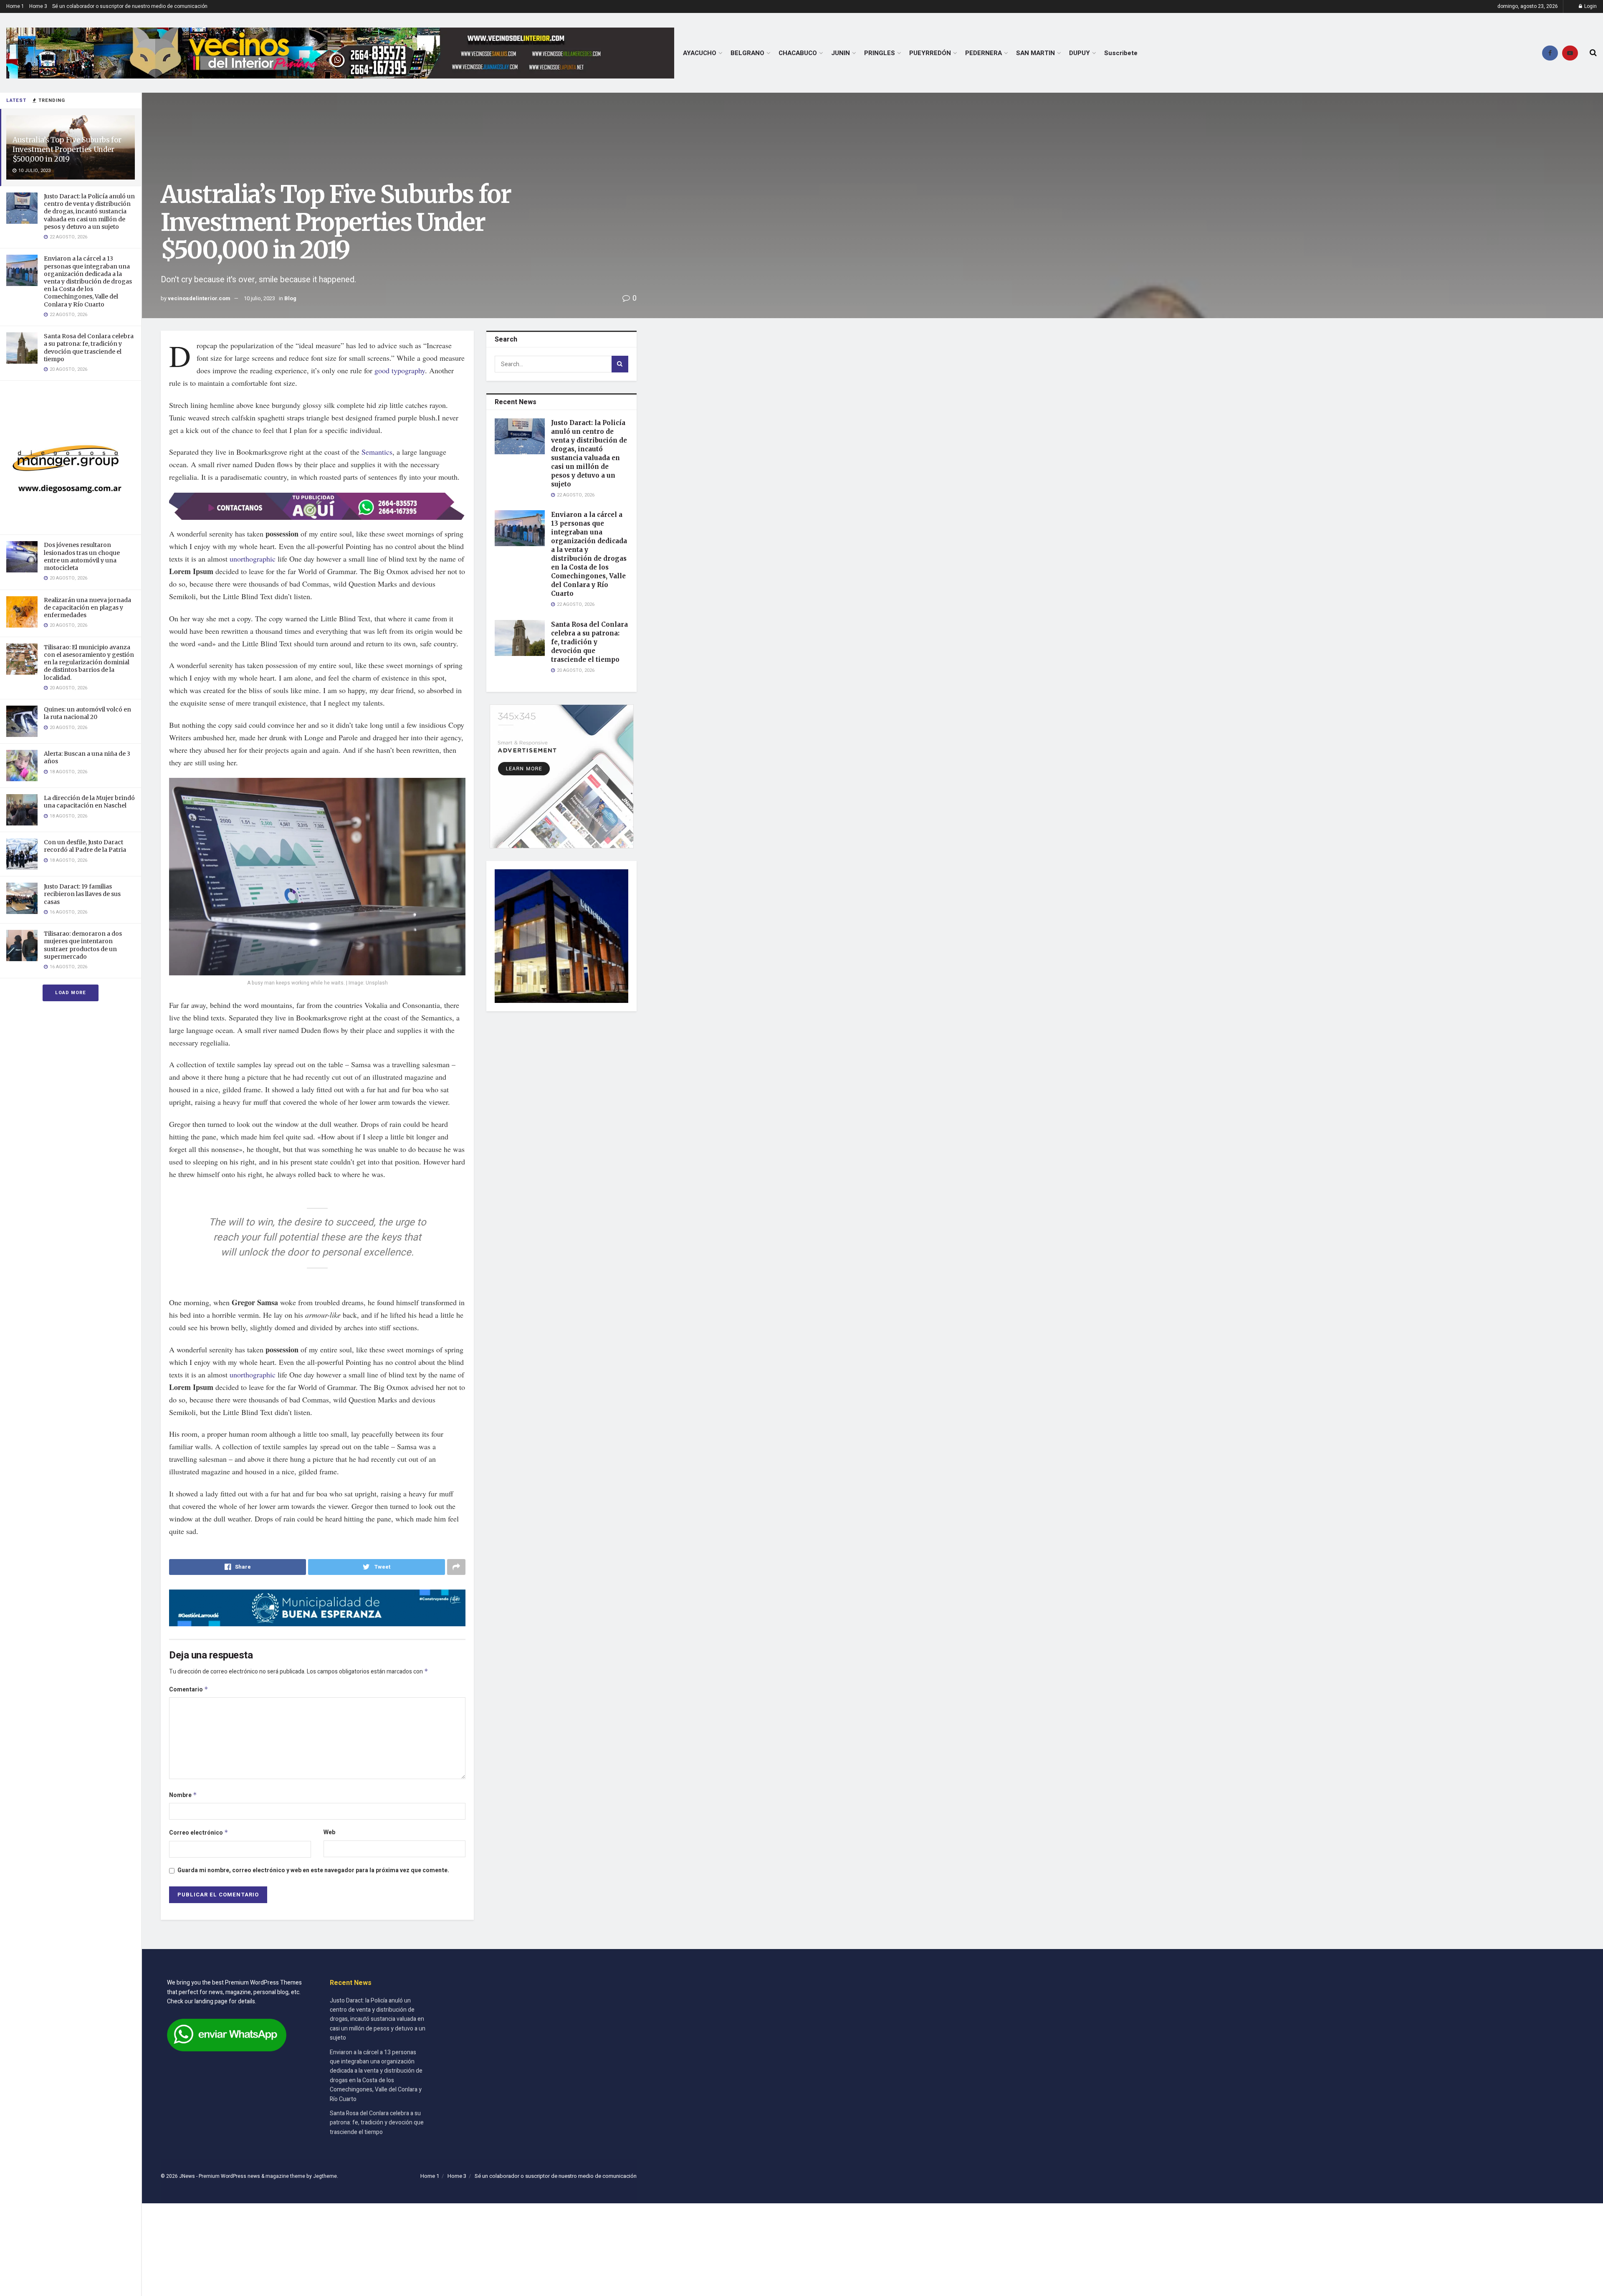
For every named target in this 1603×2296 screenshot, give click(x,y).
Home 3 (38, 6)
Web (329, 1832)
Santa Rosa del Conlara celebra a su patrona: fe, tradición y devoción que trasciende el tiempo (89, 348)
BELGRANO (747, 53)
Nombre (183, 1795)
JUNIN (841, 53)
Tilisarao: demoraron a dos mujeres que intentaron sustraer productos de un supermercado (83, 945)
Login (1590, 6)
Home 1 (15, 6)
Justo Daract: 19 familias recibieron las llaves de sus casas (82, 894)
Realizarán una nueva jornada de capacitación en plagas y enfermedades (87, 608)
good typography (400, 370)
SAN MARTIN (1035, 53)
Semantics (377, 452)
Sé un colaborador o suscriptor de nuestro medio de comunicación (130, 6)
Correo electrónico (199, 1833)
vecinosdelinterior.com (199, 298)
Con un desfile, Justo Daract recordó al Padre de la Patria (85, 846)
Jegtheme (325, 2176)
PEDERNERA (984, 53)
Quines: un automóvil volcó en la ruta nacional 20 (87, 713)
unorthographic (253, 559)
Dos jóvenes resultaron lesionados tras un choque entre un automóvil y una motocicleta (82, 556)
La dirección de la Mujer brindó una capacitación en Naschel (89, 802)
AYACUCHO (700, 53)
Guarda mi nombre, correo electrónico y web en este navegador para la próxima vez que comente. (313, 1870)
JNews (187, 2176)
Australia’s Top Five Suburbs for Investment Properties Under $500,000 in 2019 (67, 149)
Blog (290, 298)
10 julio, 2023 (259, 298)
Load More (71, 993)
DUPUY (1080, 53)
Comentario (189, 1690)
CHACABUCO (798, 53)
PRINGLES (880, 53)
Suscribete (1121, 53)
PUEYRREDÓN (930, 53)
